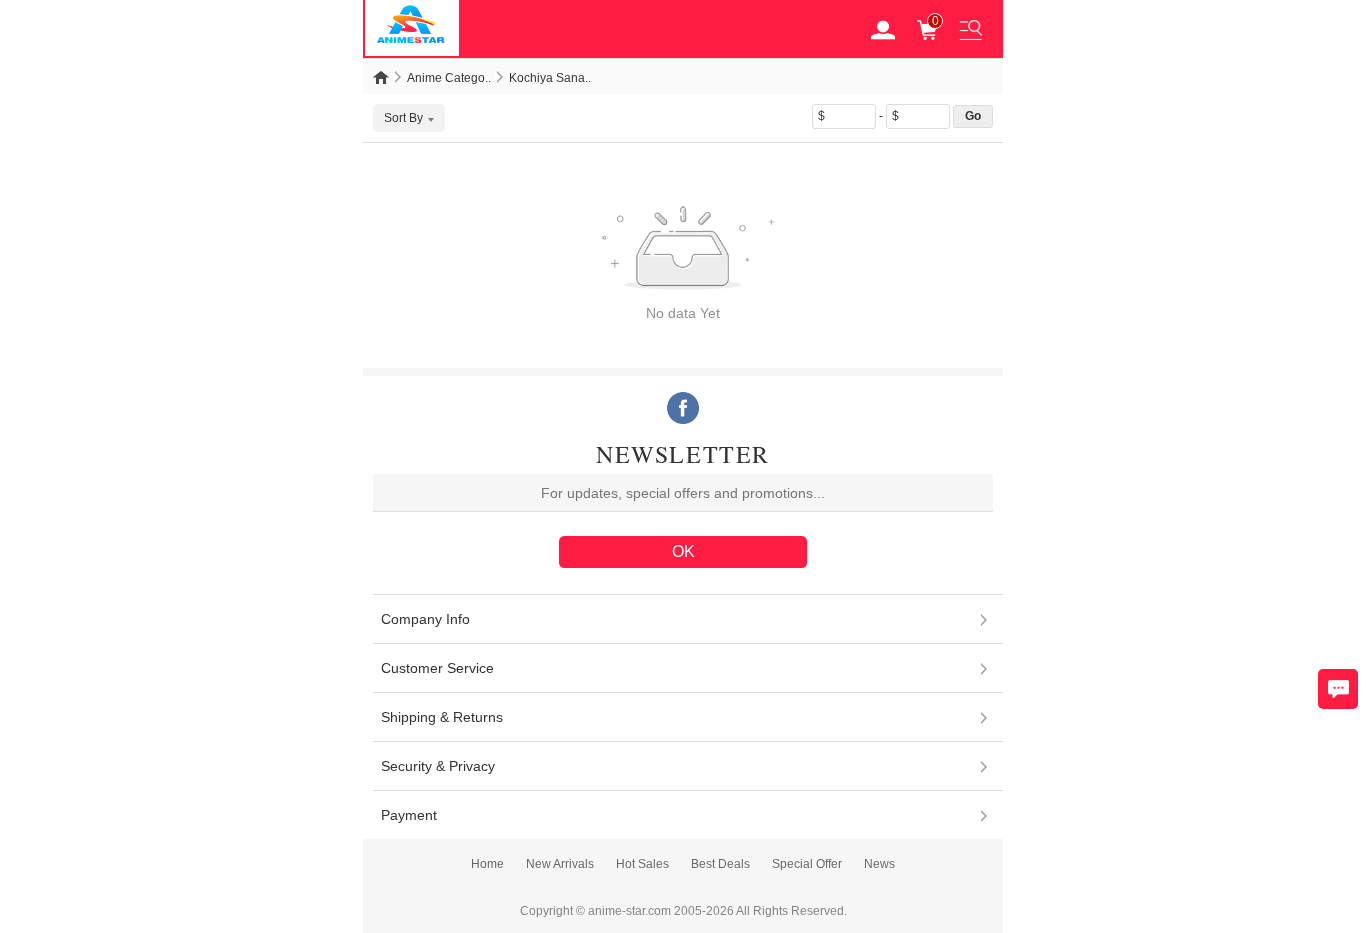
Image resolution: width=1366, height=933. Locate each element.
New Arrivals (560, 864)
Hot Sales (642, 864)
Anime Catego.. (449, 78)
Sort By (403, 118)
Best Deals (720, 864)
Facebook (683, 408)
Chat (1338, 689)
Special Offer (807, 864)
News (879, 864)
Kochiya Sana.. (550, 78)
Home (487, 864)
